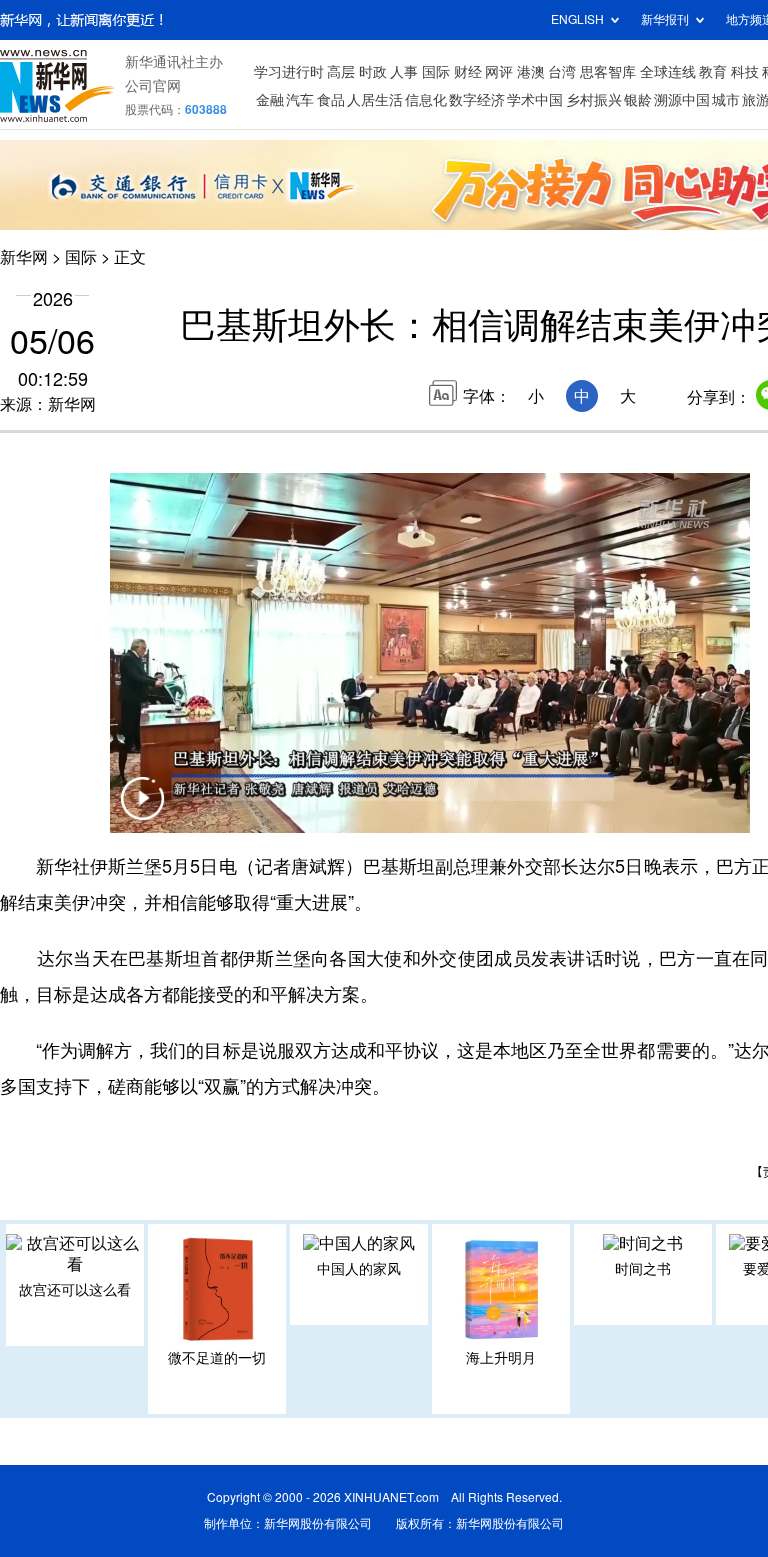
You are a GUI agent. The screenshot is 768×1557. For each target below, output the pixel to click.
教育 (713, 72)
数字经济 (477, 100)
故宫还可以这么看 (75, 1290)
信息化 (426, 100)
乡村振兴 (594, 100)
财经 (468, 72)
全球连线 (668, 72)
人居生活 (375, 100)
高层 (341, 72)
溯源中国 (682, 100)
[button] (142, 811)
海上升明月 (501, 1358)
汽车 (300, 100)
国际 (436, 72)
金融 (270, 100)
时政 (373, 72)
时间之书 (643, 1269)
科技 (745, 72)
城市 (726, 100)
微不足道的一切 (217, 1358)
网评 (499, 72)
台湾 (562, 72)
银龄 (638, 100)
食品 (331, 100)
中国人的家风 (359, 1269)
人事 (404, 72)
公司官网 (153, 86)
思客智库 (608, 72)
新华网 (24, 257)
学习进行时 (289, 72)
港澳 (531, 72)
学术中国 (535, 100)
